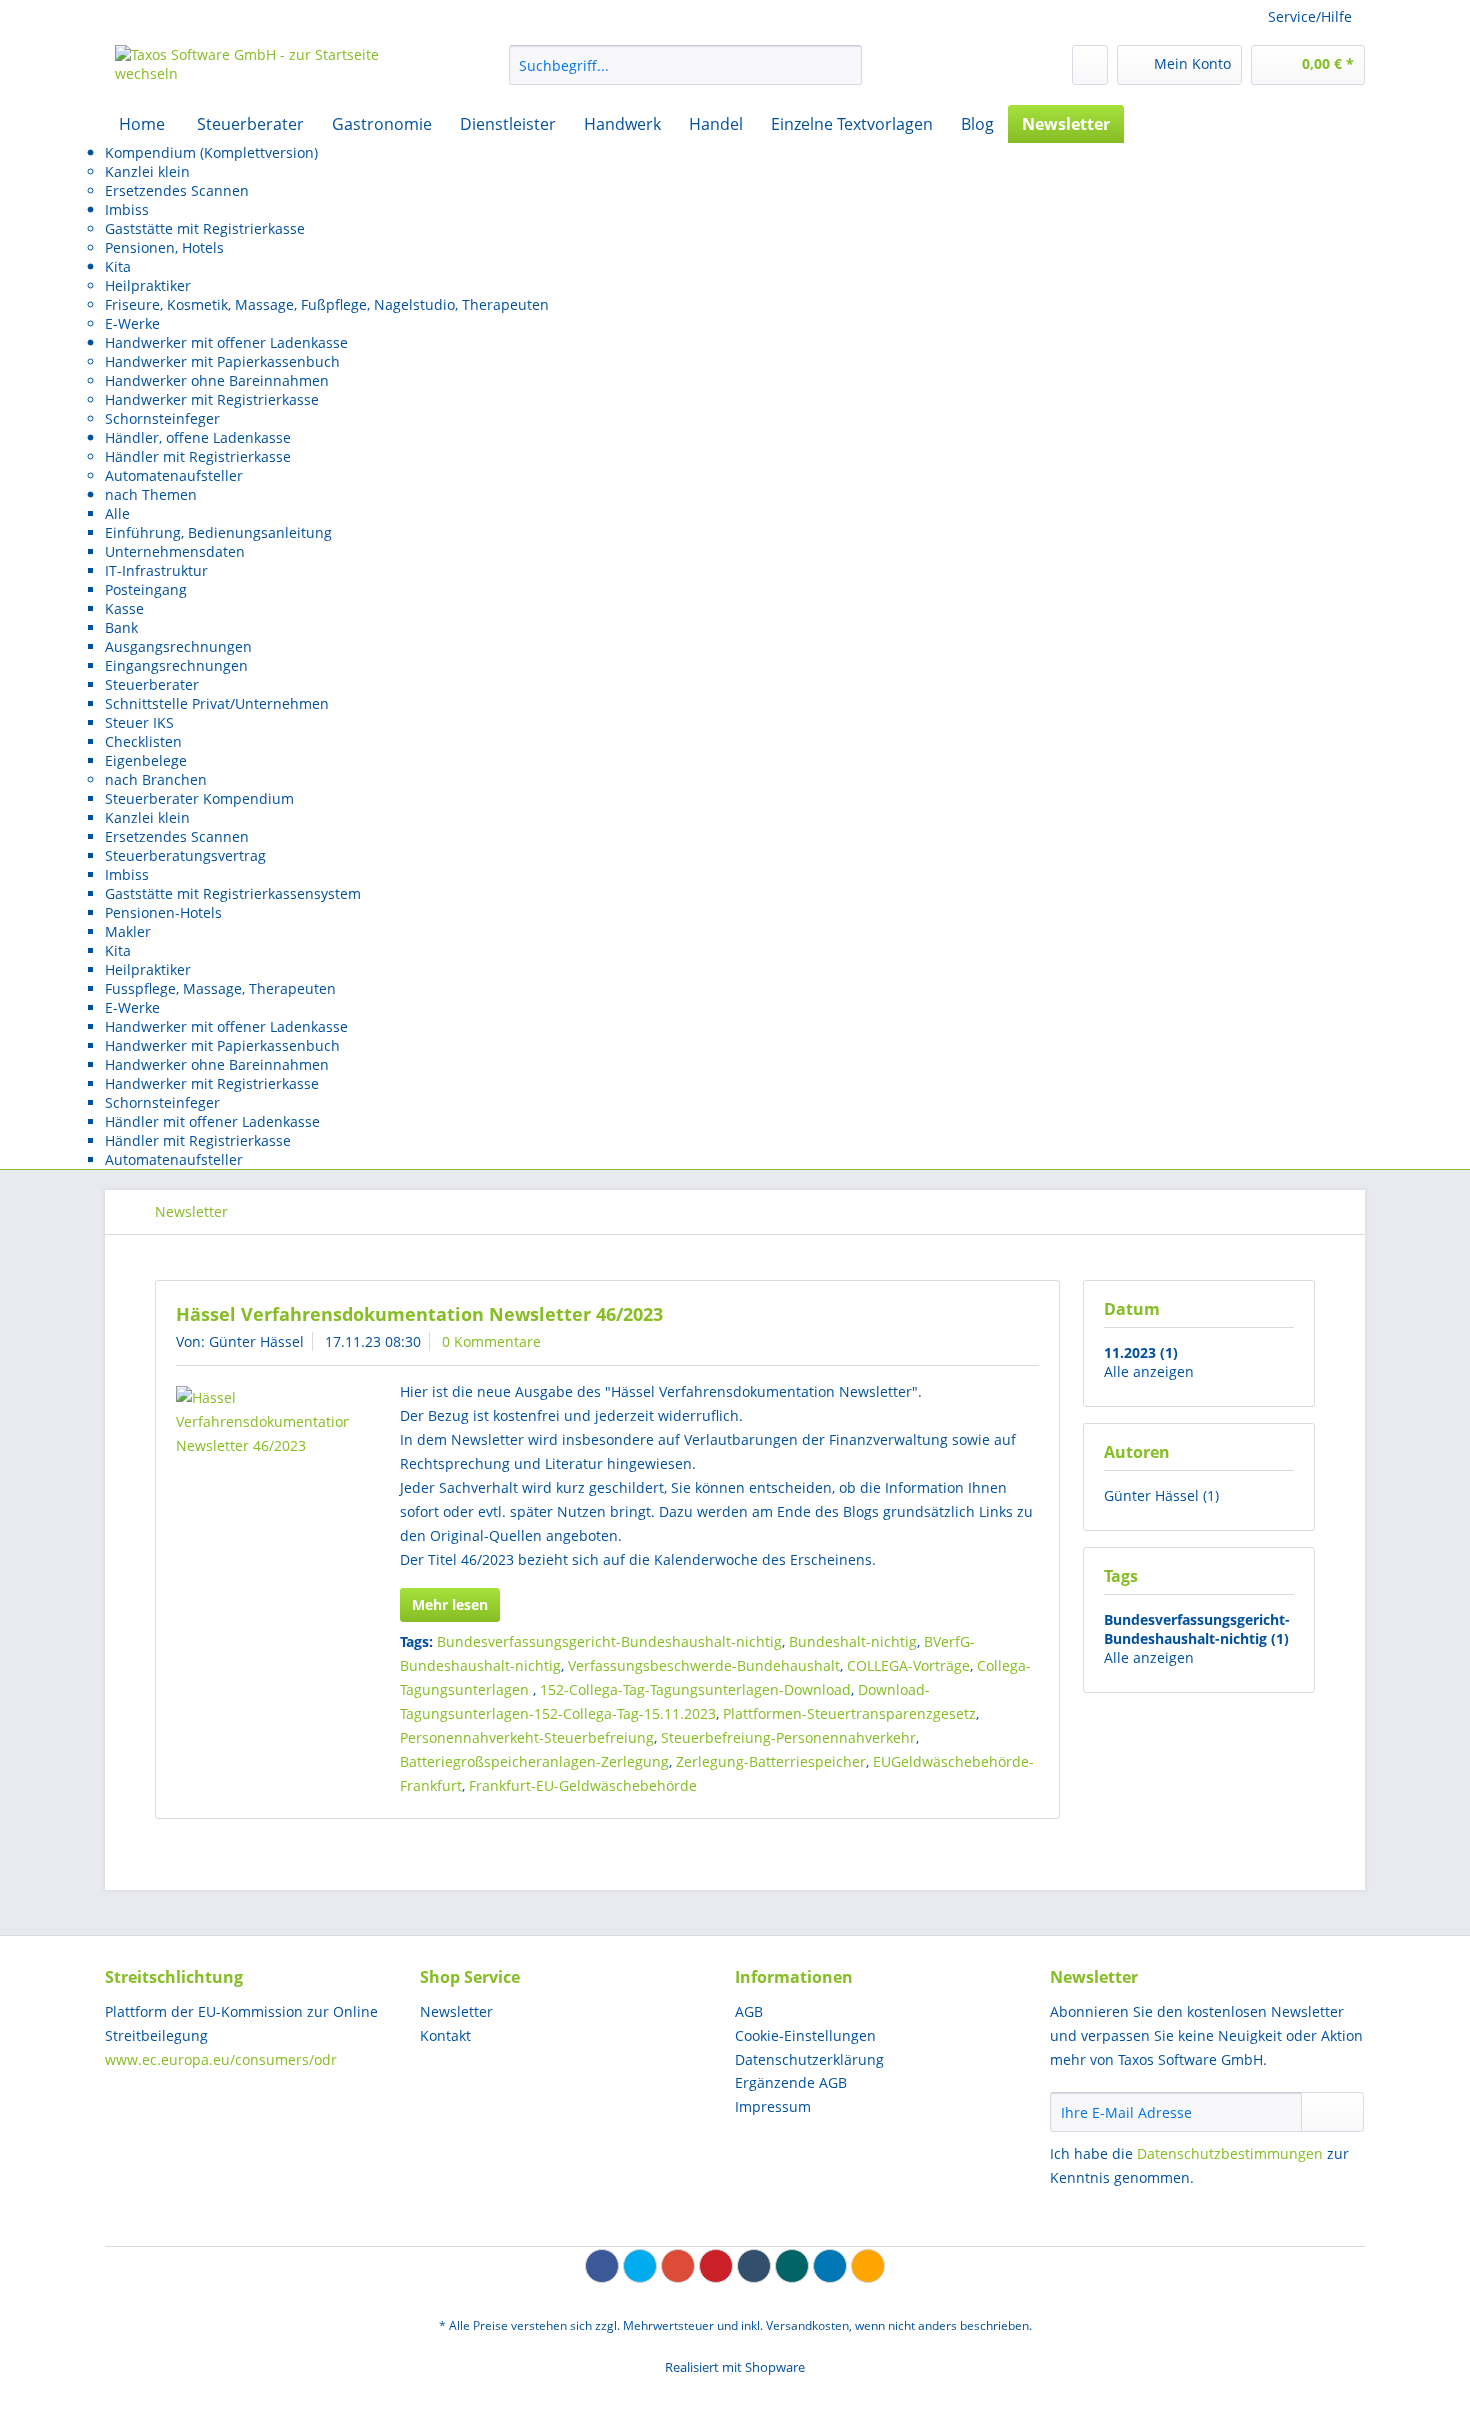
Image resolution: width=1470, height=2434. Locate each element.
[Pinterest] (716, 2266)
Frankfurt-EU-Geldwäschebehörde (583, 1785)
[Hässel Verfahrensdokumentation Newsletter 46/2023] (262, 1422)
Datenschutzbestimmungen (1230, 2153)
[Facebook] (602, 2266)
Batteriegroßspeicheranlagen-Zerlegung (534, 1761)
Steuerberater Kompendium (199, 798)
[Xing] (792, 2266)
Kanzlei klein (147, 171)
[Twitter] (640, 2266)
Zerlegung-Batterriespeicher (771, 1761)
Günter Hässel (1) (1161, 1495)
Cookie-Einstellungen (805, 2035)
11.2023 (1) (1141, 1352)
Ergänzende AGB (791, 2082)
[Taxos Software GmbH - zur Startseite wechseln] (266, 70)
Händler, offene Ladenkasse (198, 437)
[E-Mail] (868, 2266)
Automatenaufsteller (174, 475)
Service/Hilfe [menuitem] (1310, 16)
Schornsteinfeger (162, 418)
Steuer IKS (139, 722)
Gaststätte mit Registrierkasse (205, 228)
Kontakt (445, 2035)
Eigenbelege (146, 760)
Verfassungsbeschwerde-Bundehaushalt (704, 1665)
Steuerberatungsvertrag (185, 855)
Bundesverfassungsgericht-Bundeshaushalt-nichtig (609, 1641)
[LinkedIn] (830, 2266)
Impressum (773, 2106)
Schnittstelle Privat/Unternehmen (217, 703)
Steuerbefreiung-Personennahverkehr (788, 1737)
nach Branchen (156, 779)
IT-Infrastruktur (156, 570)
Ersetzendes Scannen (177, 190)
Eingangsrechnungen (176, 665)
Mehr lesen (450, 1604)
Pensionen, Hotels (164, 247)
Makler (128, 931)
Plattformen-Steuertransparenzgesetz (849, 1713)
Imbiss (127, 209)
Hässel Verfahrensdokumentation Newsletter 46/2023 (419, 1314)
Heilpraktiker (148, 285)
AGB (749, 2011)
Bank (121, 627)
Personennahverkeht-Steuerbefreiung (527, 1737)
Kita (118, 266)
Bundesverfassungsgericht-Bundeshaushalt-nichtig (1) (1197, 1629)
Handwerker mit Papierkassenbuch (222, 361)
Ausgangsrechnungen (178, 646)
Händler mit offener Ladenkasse (212, 1121)
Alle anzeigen (1149, 1371)
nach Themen (151, 494)
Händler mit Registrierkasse (198, 456)
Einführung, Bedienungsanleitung (218, 532)
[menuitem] (685, 74)
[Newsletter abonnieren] (1332, 2112)
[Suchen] (843, 65)
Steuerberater (152, 684)
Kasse (124, 608)
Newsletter (456, 2011)
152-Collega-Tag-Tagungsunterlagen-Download (695, 1689)
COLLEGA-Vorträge (908, 1665)
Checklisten (143, 741)
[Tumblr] (754, 2266)
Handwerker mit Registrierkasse (212, 399)
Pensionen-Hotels (163, 912)
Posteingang (146, 589)
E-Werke (132, 323)
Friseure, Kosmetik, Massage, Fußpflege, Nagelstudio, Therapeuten (327, 304)
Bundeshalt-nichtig (853, 1641)
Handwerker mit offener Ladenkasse (226, 342)
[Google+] (678, 2266)
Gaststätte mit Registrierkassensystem (233, 893)
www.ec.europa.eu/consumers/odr (221, 2059)
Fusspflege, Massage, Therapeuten (220, 988)
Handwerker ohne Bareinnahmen (217, 380)
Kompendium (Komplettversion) (211, 152)
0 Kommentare (491, 1341)
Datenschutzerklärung (809, 2059)
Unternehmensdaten (175, 551)
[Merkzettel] (1090, 65)
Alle (117, 513)
